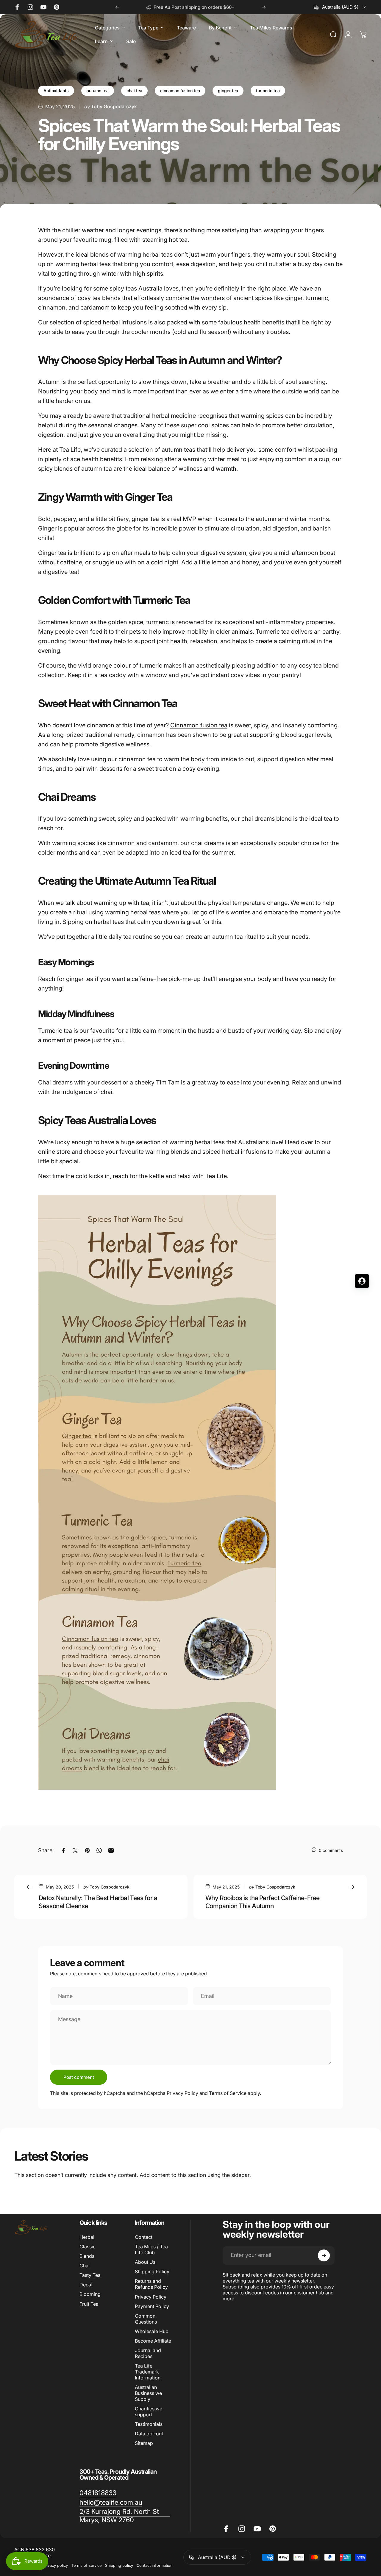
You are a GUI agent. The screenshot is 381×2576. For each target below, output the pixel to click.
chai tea (134, 91)
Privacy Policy (182, 2093)
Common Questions (146, 2319)
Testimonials (149, 2424)
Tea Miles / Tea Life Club (151, 2250)
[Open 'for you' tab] (362, 1281)
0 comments (331, 1850)
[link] (98, 2493)
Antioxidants (56, 91)
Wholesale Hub (152, 2331)
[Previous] (117, 7)
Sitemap (144, 2443)
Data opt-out (149, 2434)
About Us (145, 2262)
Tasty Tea (90, 2275)
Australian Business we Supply (148, 2393)
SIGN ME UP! (58, 1326)
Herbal (87, 2237)
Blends (87, 2256)
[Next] (264, 7)
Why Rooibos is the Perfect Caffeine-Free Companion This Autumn (263, 1902)
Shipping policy (119, 2565)
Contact (144, 2237)
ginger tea (228, 91)
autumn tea (98, 91)
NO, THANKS (58, 1344)
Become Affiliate (153, 2341)
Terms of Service (228, 2093)
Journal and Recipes (148, 2353)
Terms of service (86, 2565)
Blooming (90, 2294)
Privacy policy (55, 2565)
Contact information (155, 2565)
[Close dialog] (222, 1221)
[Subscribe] (324, 2255)
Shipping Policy (152, 2272)
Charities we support (149, 2412)
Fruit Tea (89, 2304)
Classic (88, 2247)
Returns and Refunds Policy (151, 2284)
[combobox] (340, 7)
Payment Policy (152, 2306)
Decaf (86, 2285)
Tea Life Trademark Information (148, 2372)
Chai (85, 2266)
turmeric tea (268, 91)
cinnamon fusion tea (180, 91)
